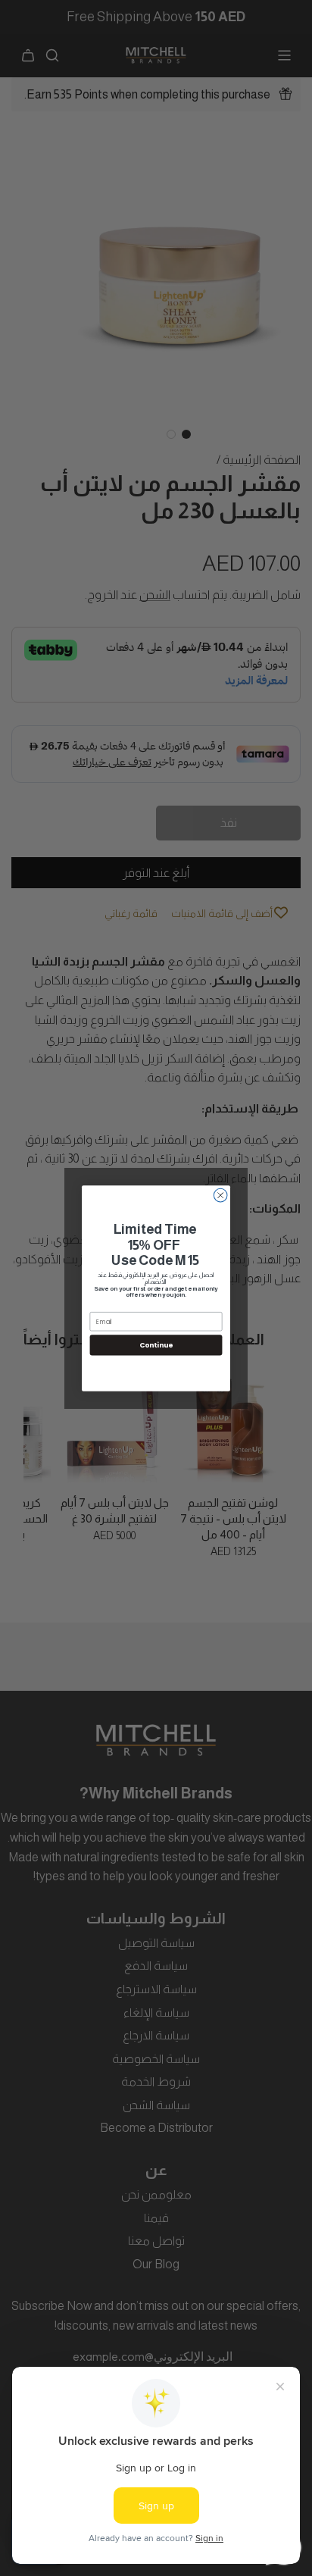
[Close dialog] (220, 1195)
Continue (156, 1345)
